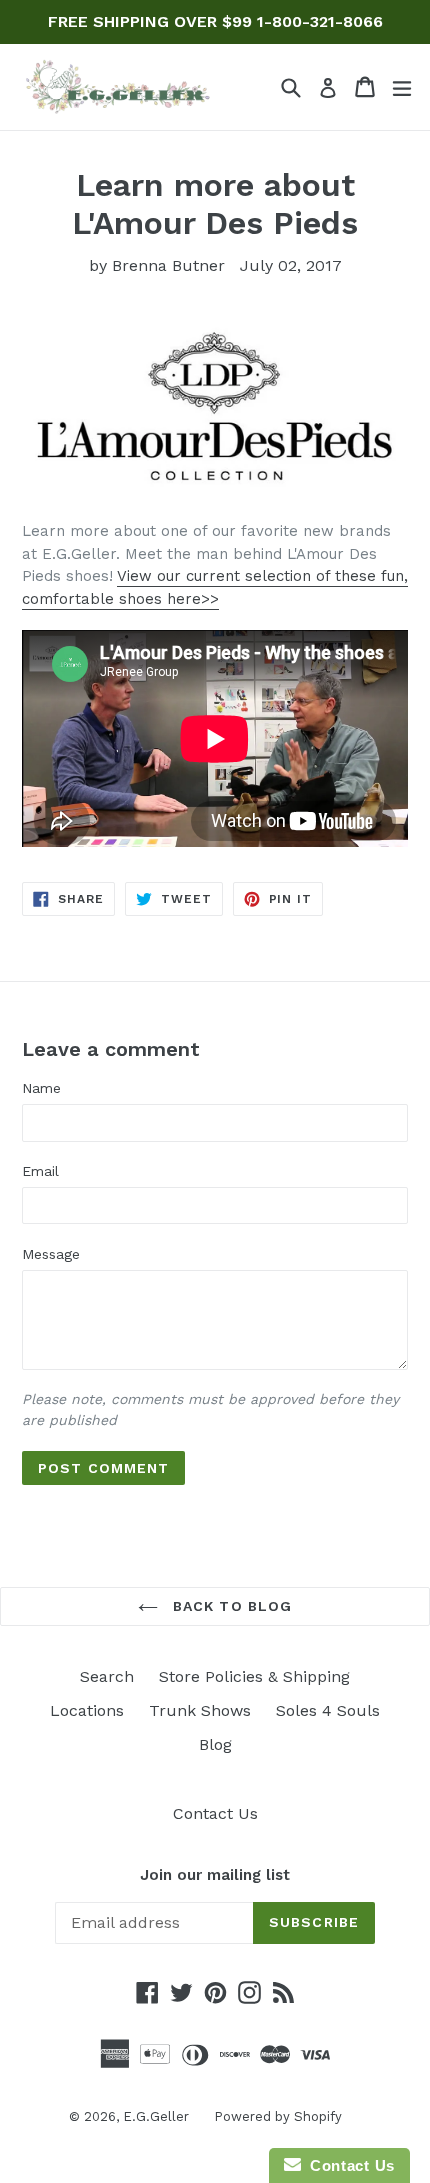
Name (41, 1088)
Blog (215, 1744)
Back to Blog (230, 1606)
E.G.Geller (156, 2116)
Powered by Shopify (278, 2116)
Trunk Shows (200, 1710)
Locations (87, 1710)
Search (107, 1676)
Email (40, 1171)
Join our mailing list (215, 1875)
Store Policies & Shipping (254, 1676)
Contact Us (215, 1813)
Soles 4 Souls (328, 1710)
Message (51, 1254)
